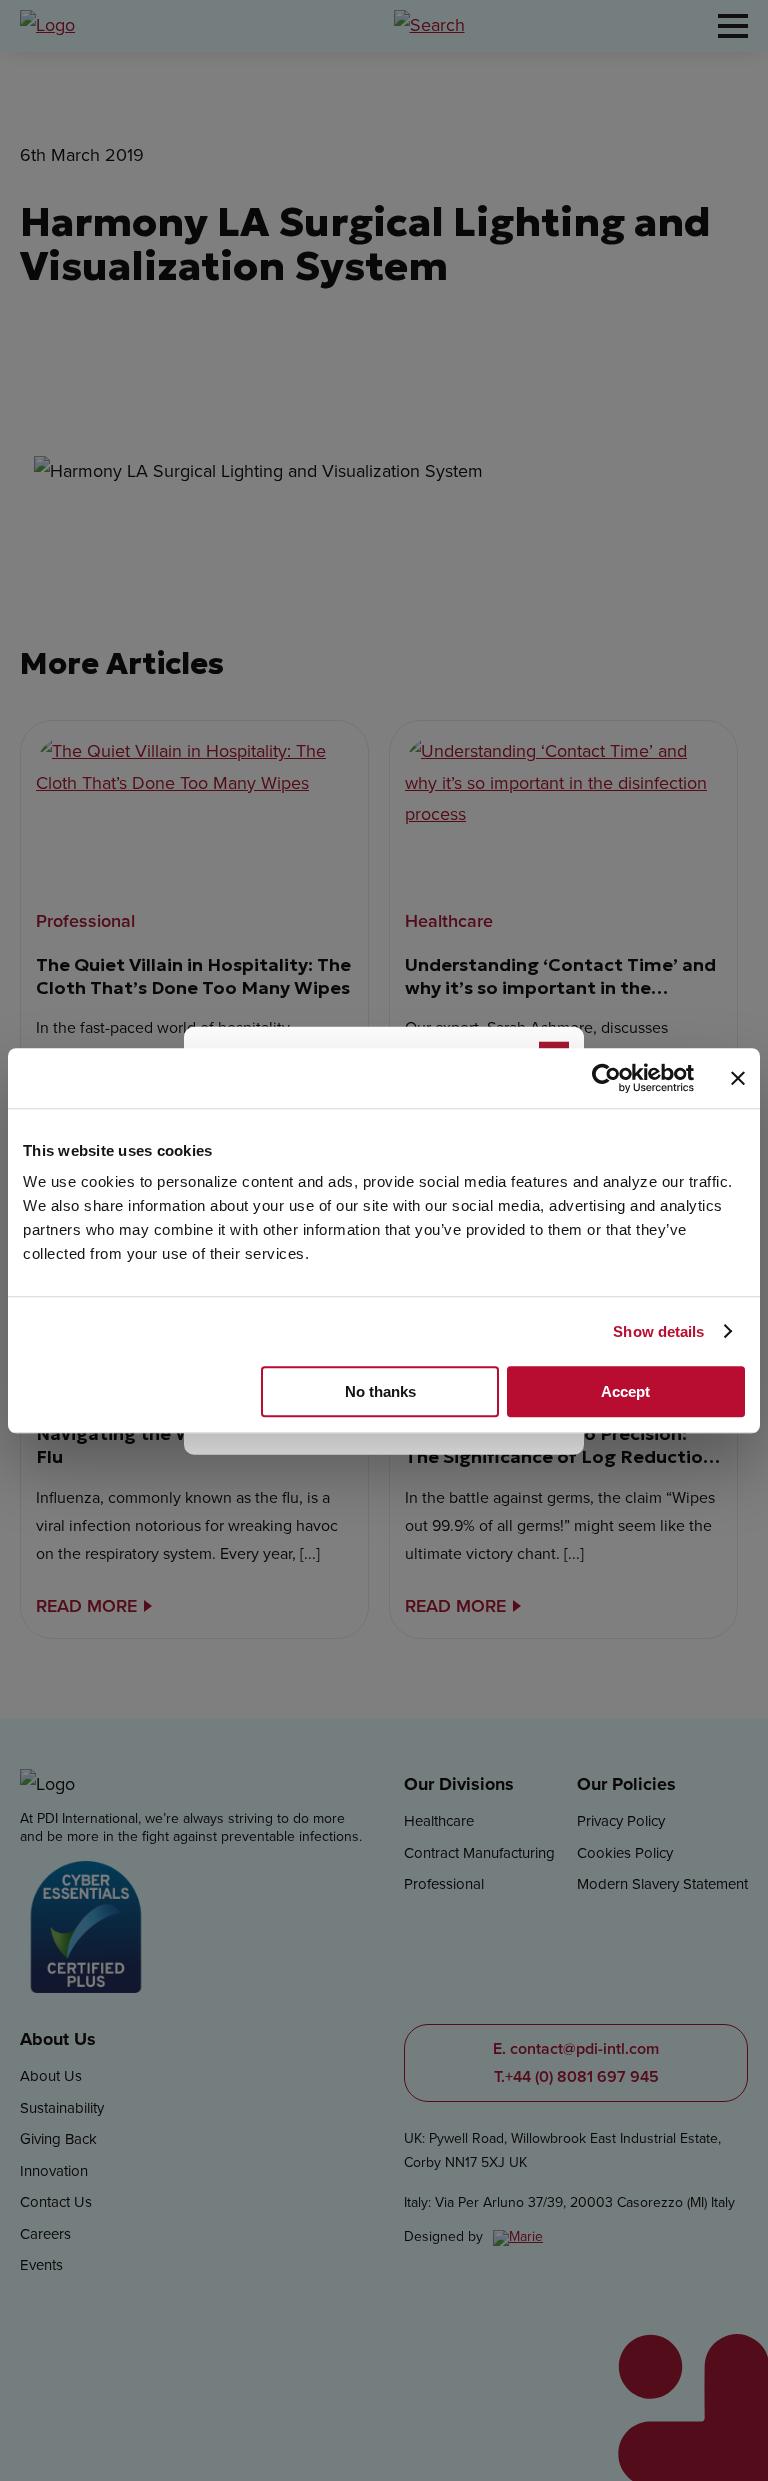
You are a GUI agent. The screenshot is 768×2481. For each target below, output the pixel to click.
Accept (625, 1391)
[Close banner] (738, 1078)
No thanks (380, 1391)
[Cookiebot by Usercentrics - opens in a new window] (606, 1078)
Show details (658, 1331)
